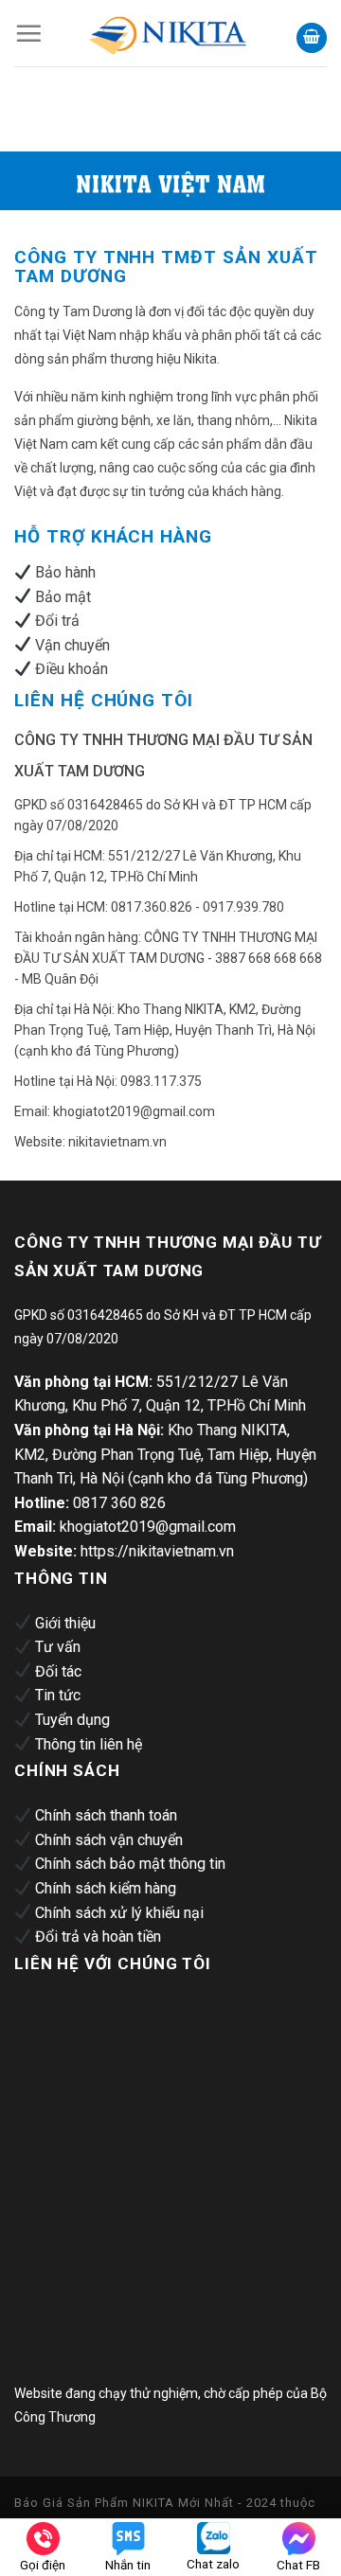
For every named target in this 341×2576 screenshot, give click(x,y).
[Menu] (28, 33)
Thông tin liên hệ (89, 1744)
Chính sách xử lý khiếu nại (119, 1913)
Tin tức (58, 1695)
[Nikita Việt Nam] (169, 33)
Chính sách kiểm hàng (106, 1888)
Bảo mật (63, 597)
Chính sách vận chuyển (109, 1840)
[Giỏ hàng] (312, 38)
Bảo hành (65, 572)
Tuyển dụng (72, 1720)
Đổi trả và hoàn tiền (98, 1936)
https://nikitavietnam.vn (157, 1551)
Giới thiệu (65, 1623)
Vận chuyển (72, 645)
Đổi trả (57, 621)
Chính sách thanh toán (106, 1815)
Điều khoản (72, 669)
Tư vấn (58, 1647)
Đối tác (58, 1671)
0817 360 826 (119, 1503)
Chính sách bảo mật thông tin (130, 1864)
